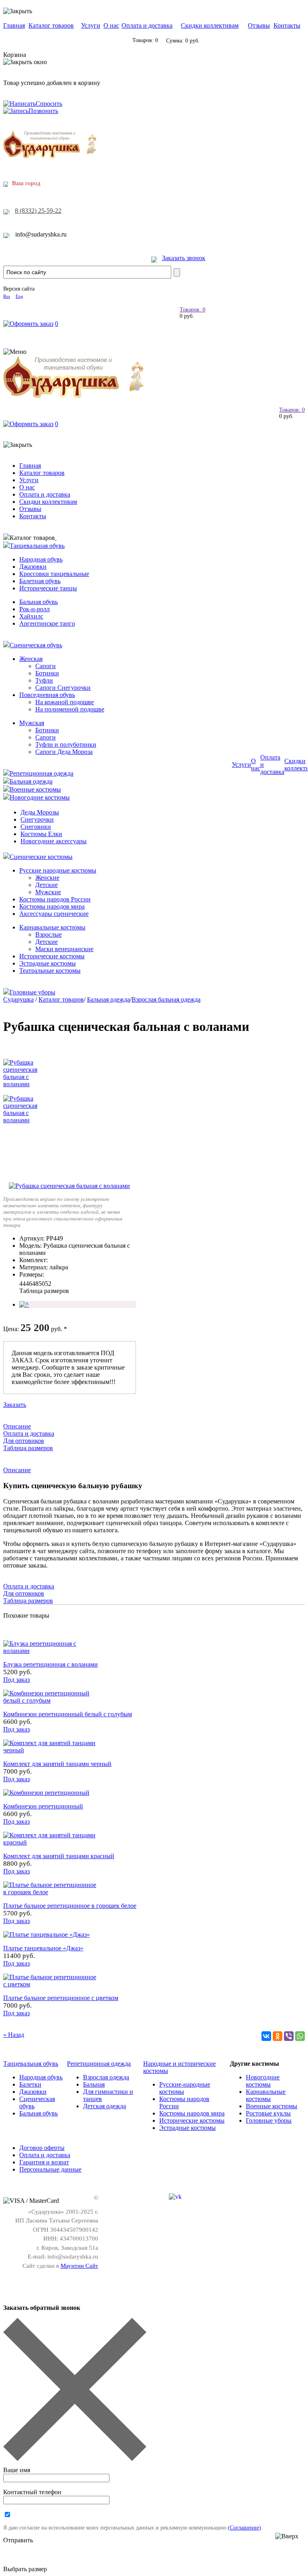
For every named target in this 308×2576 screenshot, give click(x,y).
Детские (47, 885)
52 (48, 1284)
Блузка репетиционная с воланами (51, 1664)
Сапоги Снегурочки (63, 688)
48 (35, 1284)
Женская (31, 659)
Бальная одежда (31, 781)
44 (22, 1284)
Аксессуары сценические (54, 914)
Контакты (287, 25)
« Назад (14, 2035)
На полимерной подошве (70, 709)
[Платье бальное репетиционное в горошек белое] (51, 1892)
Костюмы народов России (55, 899)
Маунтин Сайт (79, 2266)
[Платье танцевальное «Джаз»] (47, 1935)
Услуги (91, 25)
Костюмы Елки (41, 834)
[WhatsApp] (300, 2036)
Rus (7, 296)
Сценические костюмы (41, 857)
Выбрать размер (25, 2569)
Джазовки (33, 567)
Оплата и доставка (147, 25)
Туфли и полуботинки (66, 745)
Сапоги (46, 666)
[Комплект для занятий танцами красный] (51, 1842)
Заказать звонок (184, 258)
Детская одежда (104, 2106)
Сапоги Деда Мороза (64, 752)
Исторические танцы (48, 588)
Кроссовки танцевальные (54, 574)
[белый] (24, 1304)
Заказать (15, 1405)
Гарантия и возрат (44, 2162)
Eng (19, 296)
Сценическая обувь (36, 645)
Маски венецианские (64, 949)
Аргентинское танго (47, 623)
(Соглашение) (244, 2528)
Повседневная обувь (47, 695)
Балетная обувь (40, 581)
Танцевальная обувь (37, 546)
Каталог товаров (51, 25)
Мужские (48, 892)
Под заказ (16, 1680)
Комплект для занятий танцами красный (59, 1856)
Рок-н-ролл (34, 609)
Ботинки (47, 673)
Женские (47, 878)
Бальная (94, 2084)
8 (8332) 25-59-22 (38, 211)
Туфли (44, 680)
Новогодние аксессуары (54, 841)
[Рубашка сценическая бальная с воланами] (69, 1186)
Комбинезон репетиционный (43, 1806)
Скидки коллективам (210, 25)
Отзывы (259, 25)
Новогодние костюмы (40, 797)
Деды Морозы (40, 812)
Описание (17, 1426)
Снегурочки (37, 819)
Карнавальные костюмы (52, 927)
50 (42, 1284)
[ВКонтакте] (266, 2036)
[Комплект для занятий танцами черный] (51, 1750)
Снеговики (36, 827)
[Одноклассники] (278, 2036)
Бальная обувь (38, 602)
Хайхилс (31, 616)
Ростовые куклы (268, 2113)
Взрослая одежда (106, 2077)
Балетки (30, 2084)
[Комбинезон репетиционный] (46, 1793)
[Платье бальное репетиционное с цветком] (51, 1984)
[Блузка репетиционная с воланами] (51, 1651)
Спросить (49, 104)
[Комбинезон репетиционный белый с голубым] (51, 1700)
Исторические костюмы (52, 956)
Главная (14, 25)
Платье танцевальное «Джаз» (43, 1948)
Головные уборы (32, 992)
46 (29, 1284)
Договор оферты (42, 2148)
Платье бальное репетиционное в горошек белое (70, 1906)
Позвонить (43, 111)
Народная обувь (41, 559)
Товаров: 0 (192, 310)
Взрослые (49, 934)
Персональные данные (50, 2169)
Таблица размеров (44, 1291)
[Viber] (289, 2036)
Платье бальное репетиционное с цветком (61, 1998)
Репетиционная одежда (42, 773)
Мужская (32, 723)
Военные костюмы (35, 789)
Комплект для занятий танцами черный (57, 1764)
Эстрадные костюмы (48, 963)
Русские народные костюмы (58, 870)
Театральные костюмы (50, 971)
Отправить (18, 2540)
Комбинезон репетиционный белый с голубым (68, 1714)
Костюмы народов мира (52, 906)
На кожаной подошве (65, 702)
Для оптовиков (24, 1441)
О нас (111, 25)
